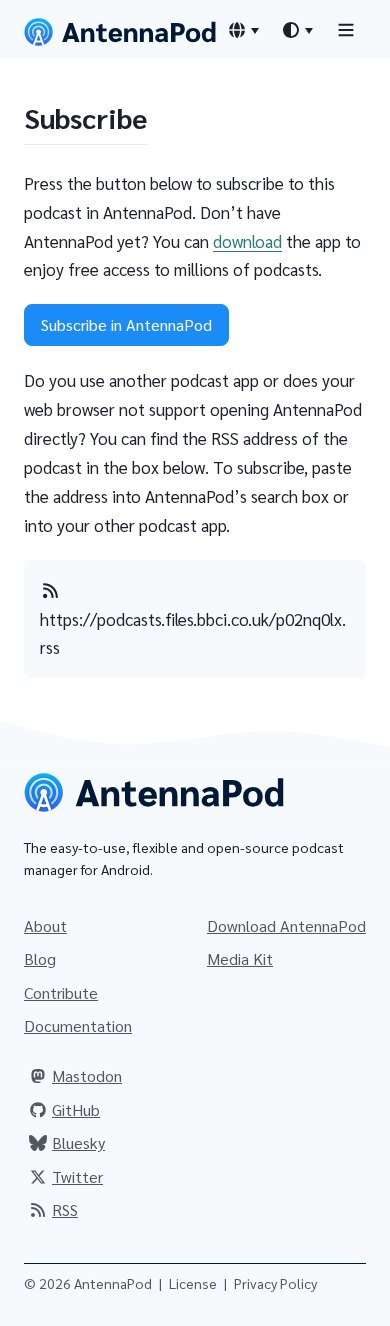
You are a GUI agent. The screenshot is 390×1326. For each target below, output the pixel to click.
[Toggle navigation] (346, 29)
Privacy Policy (275, 1283)
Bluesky (78, 1142)
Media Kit (240, 958)
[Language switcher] (243, 30)
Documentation (78, 1025)
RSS (65, 1209)
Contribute (61, 992)
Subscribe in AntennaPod (126, 324)
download (247, 241)
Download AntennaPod (286, 925)
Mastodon (87, 1075)
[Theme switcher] (297, 30)
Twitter (77, 1176)
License (193, 1283)
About (45, 925)
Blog (40, 958)
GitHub (76, 1109)
